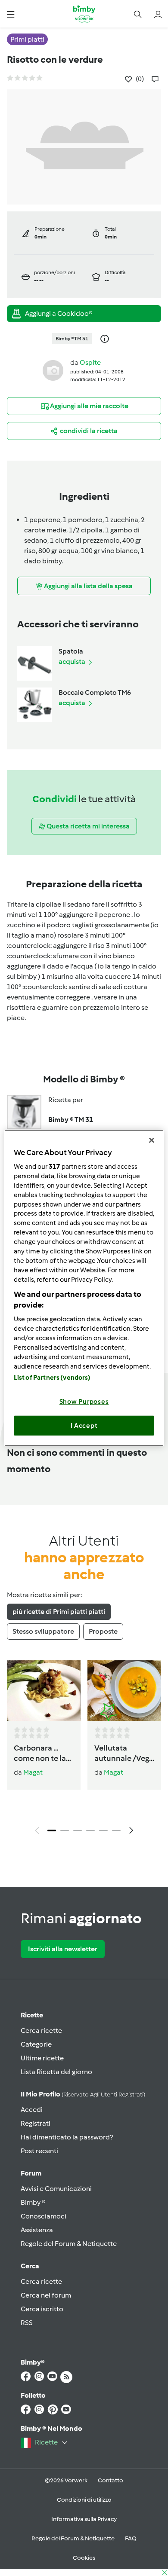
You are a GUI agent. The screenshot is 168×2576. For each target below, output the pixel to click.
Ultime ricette (42, 2058)
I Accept (84, 1425)
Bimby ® (33, 2202)
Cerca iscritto (42, 2309)
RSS (27, 2323)
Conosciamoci (44, 2216)
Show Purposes (84, 1402)
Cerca (30, 2266)
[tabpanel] (84, 1750)
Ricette (32, 2015)
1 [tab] (52, 1830)
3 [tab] (78, 1830)
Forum (31, 2173)
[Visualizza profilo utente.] (53, 370)
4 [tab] (90, 1830)
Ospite (90, 362)
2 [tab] (65, 1830)
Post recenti (39, 2151)
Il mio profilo (83, 2094)
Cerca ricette (41, 2031)
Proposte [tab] (103, 1631)
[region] (84, 1288)
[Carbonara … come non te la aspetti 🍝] (44, 1691)
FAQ (131, 2538)
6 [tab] (116, 1830)
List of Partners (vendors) (52, 1378)
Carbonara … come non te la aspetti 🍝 (40, 1754)
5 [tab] (103, 1830)
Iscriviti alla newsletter (63, 1949)
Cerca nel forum (46, 2295)
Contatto (110, 2480)
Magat (33, 1772)
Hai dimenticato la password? (67, 2137)
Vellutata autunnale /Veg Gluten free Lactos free (122, 1754)
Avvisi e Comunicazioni (56, 2189)
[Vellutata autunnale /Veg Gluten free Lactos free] (124, 1691)
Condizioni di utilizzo (84, 2500)
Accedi (32, 2110)
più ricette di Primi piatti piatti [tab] (59, 1612)
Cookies (84, 2558)
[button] (11, 14)
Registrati (36, 2123)
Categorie (36, 2044)
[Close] (152, 1140)
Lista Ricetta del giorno (56, 2072)
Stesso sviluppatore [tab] (43, 1631)
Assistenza (37, 2230)
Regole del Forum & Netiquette (69, 2244)
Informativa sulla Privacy (84, 2519)
